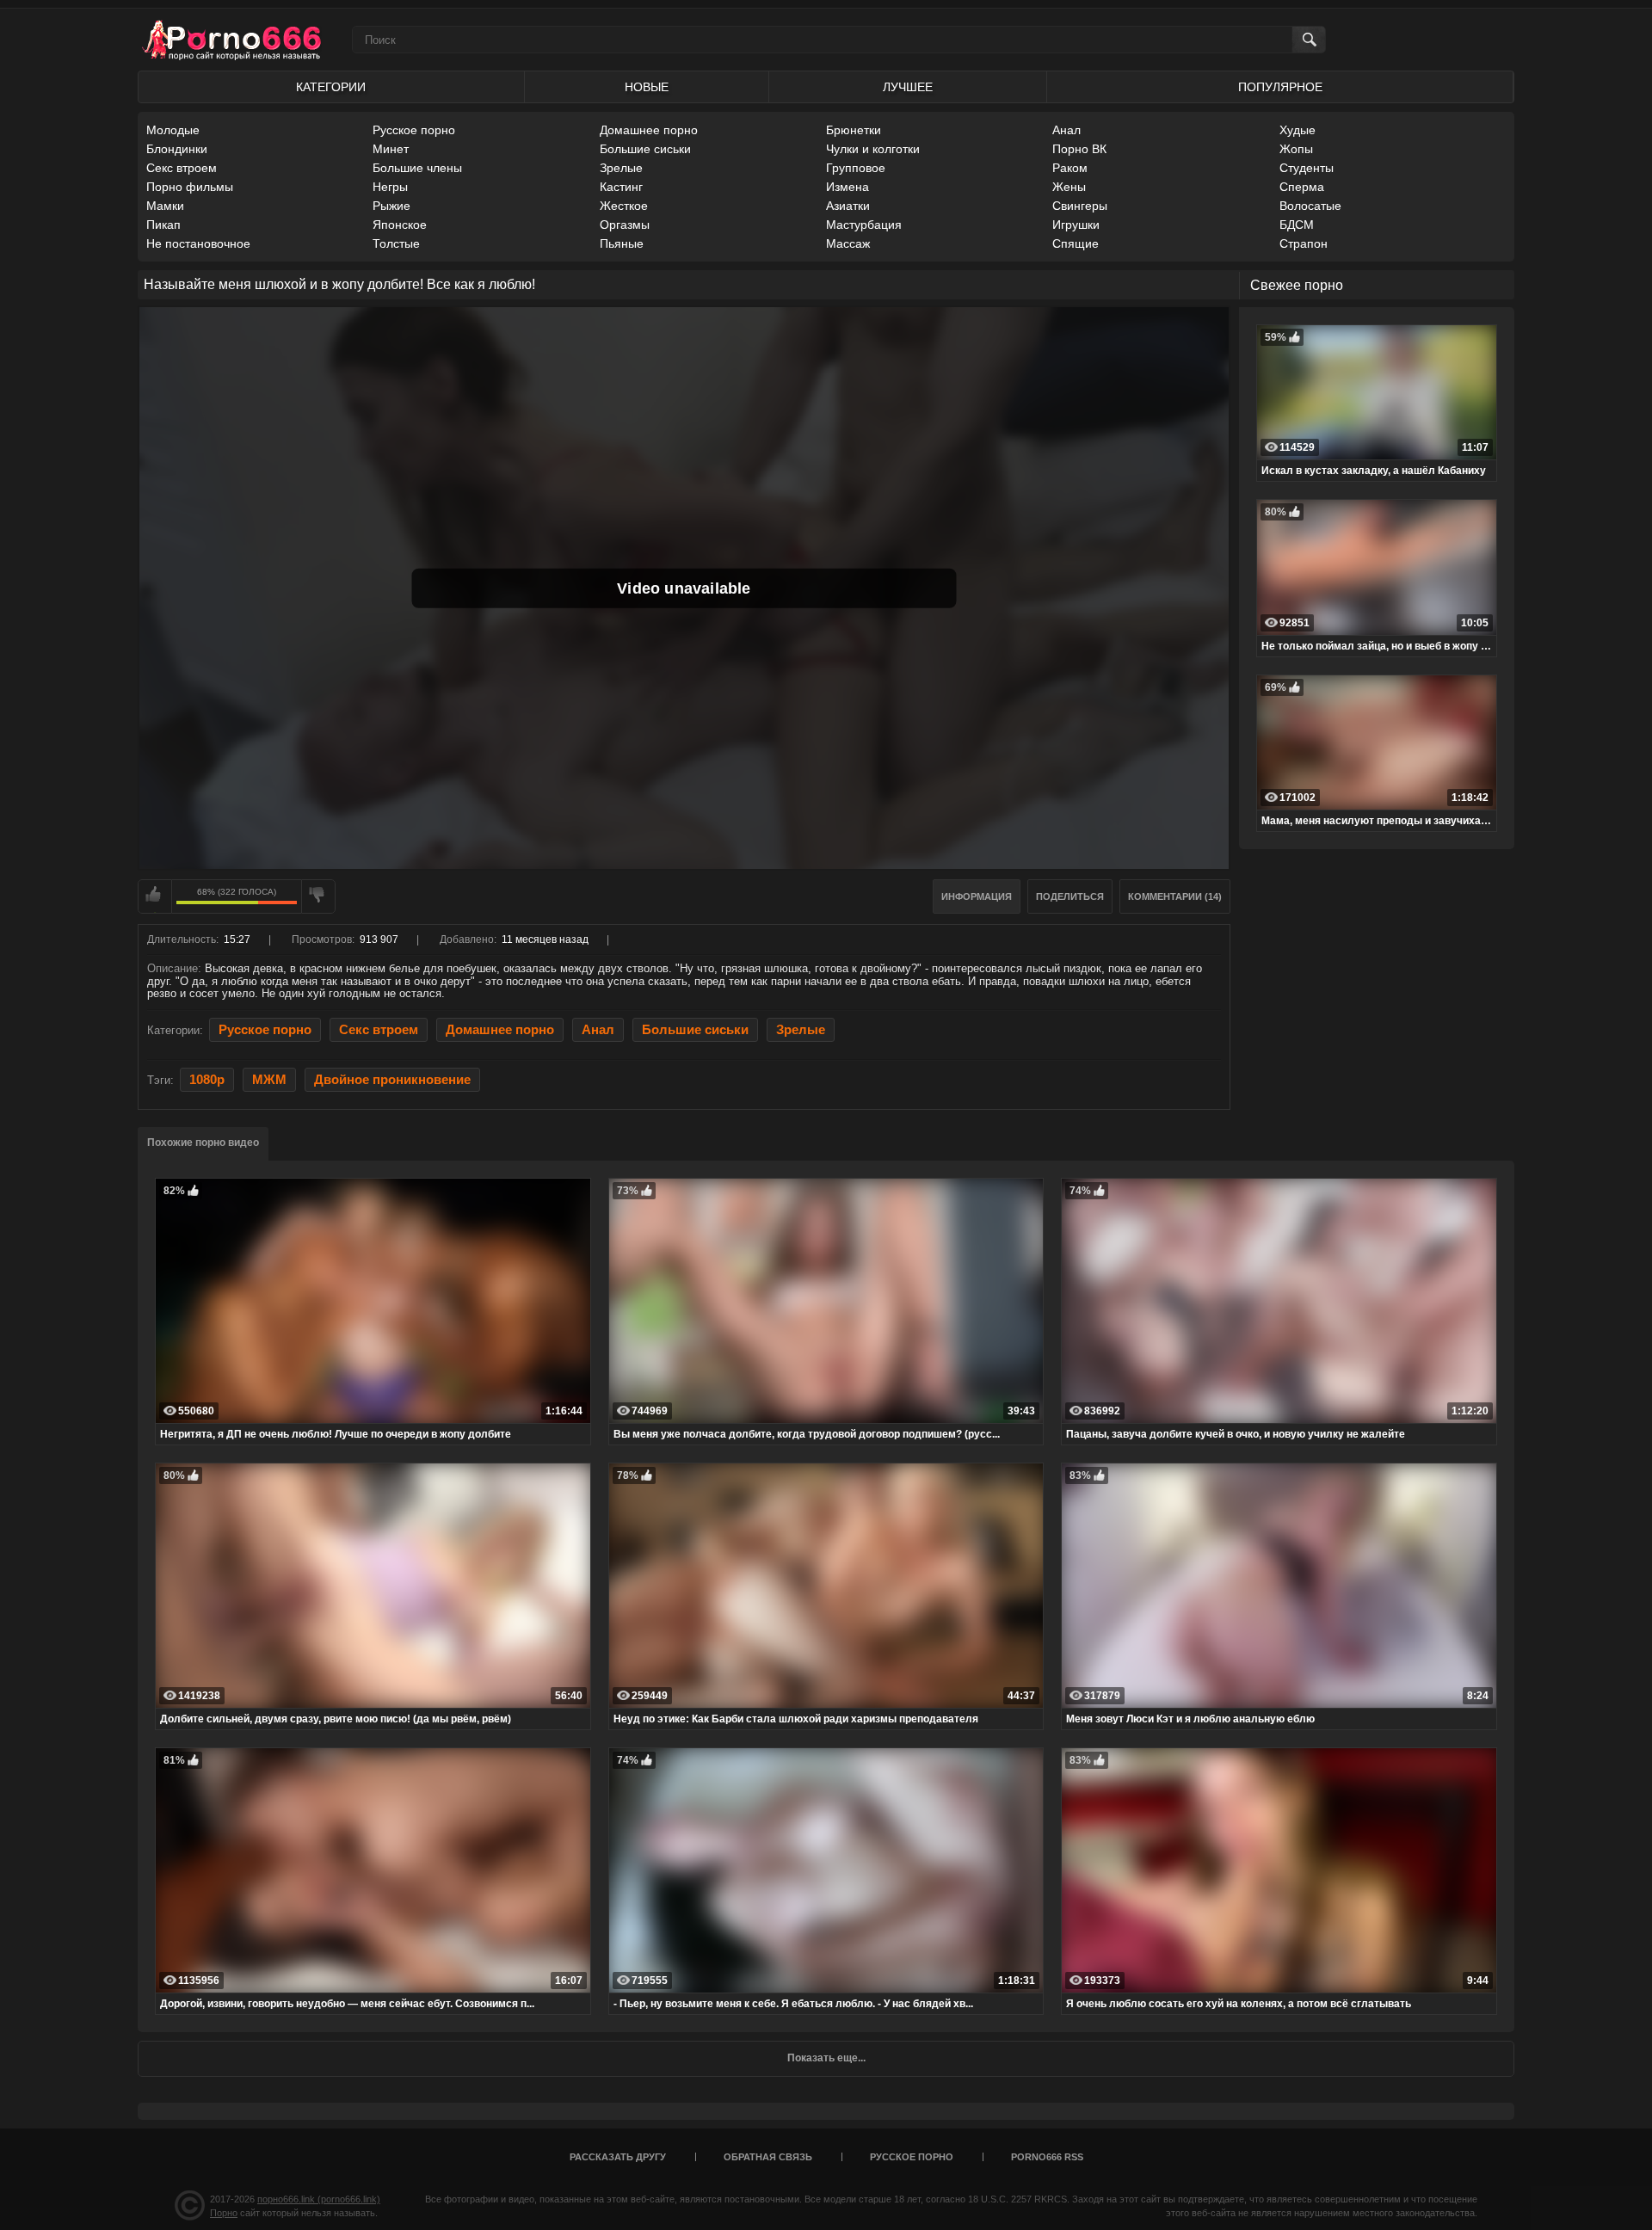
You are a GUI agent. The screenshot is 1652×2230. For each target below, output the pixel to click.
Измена (848, 187)
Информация (977, 896)
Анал (1066, 130)
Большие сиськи (645, 149)
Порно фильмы (190, 187)
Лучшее (908, 87)
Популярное (1280, 87)
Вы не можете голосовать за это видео (155, 896)
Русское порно (414, 130)
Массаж (848, 243)
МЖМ (269, 1080)
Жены (1069, 187)
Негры (390, 187)
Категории (331, 87)
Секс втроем (182, 168)
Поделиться (1070, 896)
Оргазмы (625, 225)
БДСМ (1297, 225)
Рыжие (391, 206)
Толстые (396, 243)
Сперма (1302, 187)
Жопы (1296, 149)
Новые (647, 87)
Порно (224, 2213)
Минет (391, 149)
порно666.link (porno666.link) (319, 2199)
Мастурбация (864, 225)
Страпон (1304, 243)
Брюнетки (854, 130)
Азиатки (848, 206)
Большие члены (417, 168)
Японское (400, 225)
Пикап (163, 225)
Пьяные (622, 243)
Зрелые (621, 168)
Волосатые (1310, 206)
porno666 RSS (1047, 2157)
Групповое (856, 168)
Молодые (173, 130)
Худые (1298, 130)
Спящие (1076, 243)
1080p (207, 1080)
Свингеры (1080, 206)
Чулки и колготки (873, 149)
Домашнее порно (649, 130)
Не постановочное (198, 243)
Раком (1070, 168)
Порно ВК (1079, 149)
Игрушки (1076, 225)
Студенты (1307, 168)
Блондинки (177, 149)
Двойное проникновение (392, 1080)
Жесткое (624, 206)
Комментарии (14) (1175, 896)
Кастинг (621, 187)
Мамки (165, 206)
